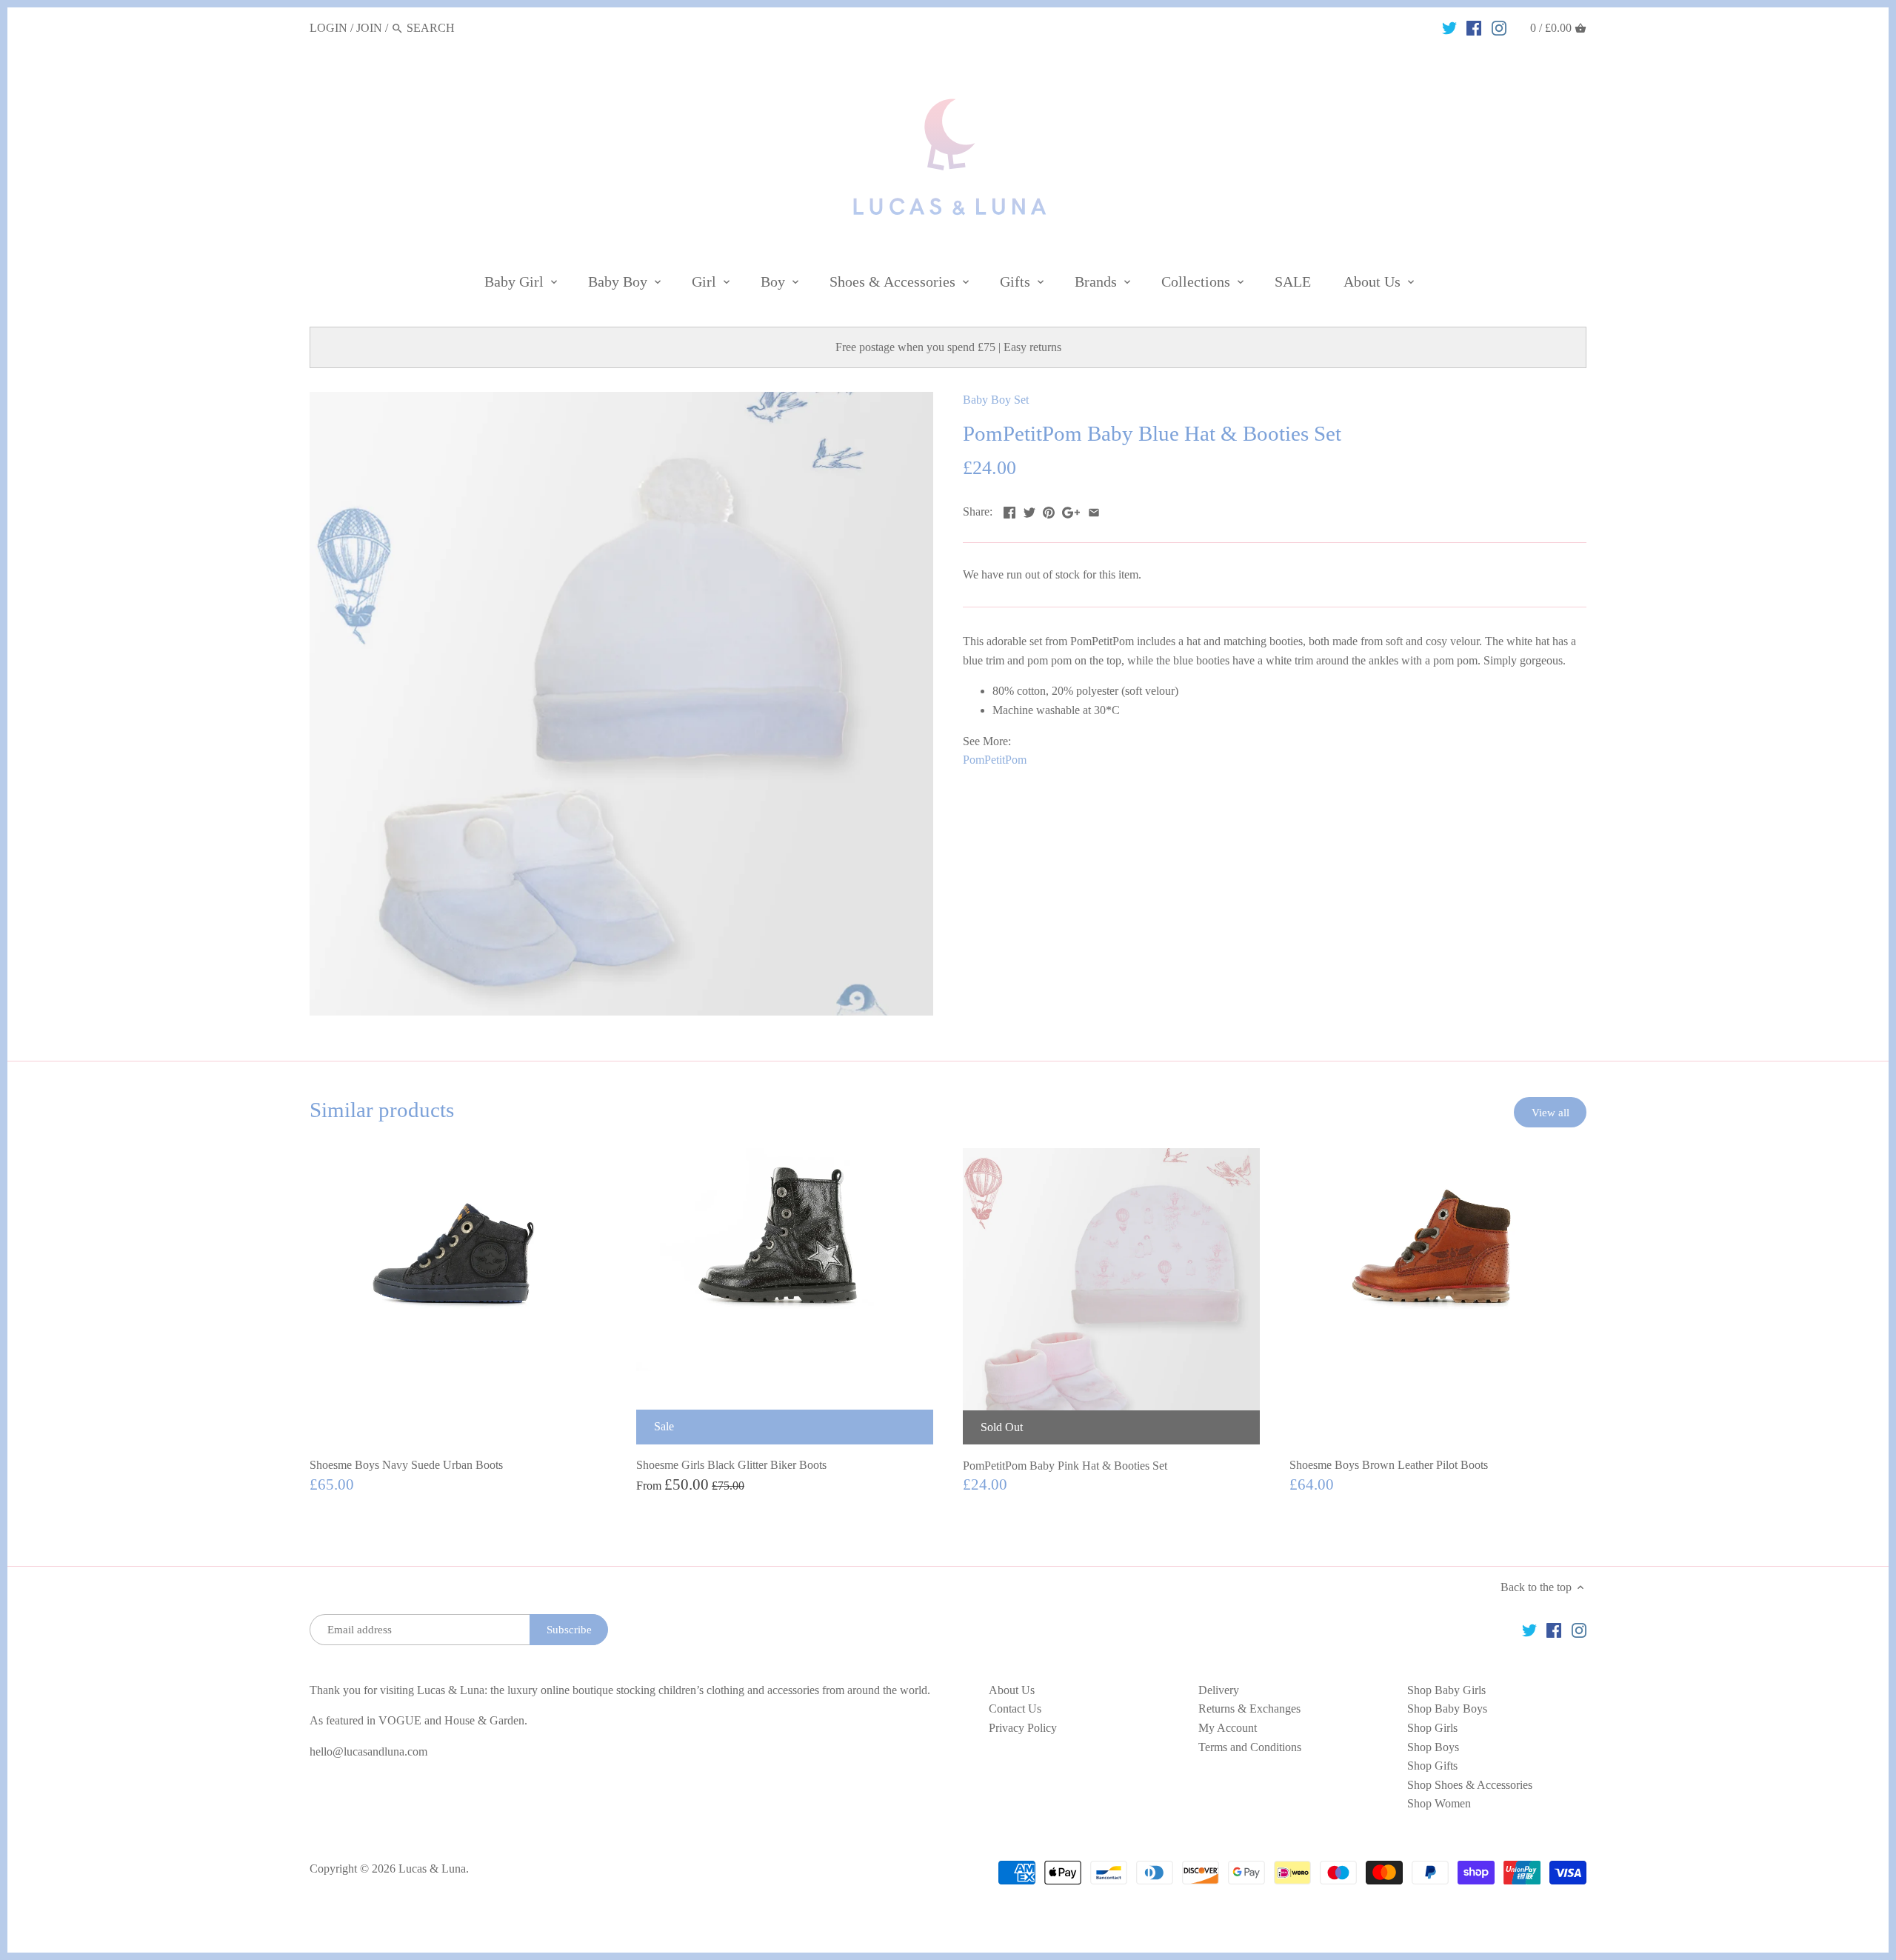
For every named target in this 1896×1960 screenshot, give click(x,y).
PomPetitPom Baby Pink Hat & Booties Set (1065, 1466)
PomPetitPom (995, 760)
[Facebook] (1474, 27)
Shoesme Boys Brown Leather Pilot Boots (1389, 1465)
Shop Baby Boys (1447, 1709)
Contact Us (1015, 1709)
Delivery (1219, 1690)
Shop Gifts (1432, 1766)
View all (1550, 1112)
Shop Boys (1433, 1747)
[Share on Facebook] (1009, 510)
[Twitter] (1449, 27)
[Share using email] (1094, 510)
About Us (1012, 1690)
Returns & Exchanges (1249, 1709)
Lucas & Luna (432, 1869)
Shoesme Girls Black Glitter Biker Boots (731, 1465)
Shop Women (1439, 1803)
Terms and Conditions (1250, 1747)
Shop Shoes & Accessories (1470, 1785)
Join (369, 28)
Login (328, 28)
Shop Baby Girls (1446, 1690)
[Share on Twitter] (1029, 510)
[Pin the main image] (1049, 510)
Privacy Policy (1023, 1728)
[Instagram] (1499, 27)
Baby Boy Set (996, 400)
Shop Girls (1432, 1728)
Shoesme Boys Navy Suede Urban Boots (406, 1465)
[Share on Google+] (1071, 510)
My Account (1228, 1728)
